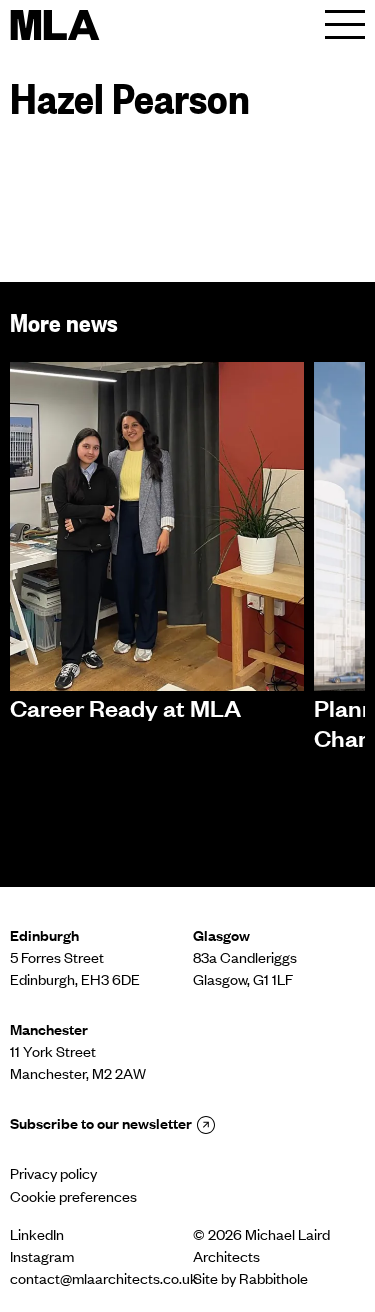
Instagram (42, 1259)
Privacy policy (53, 1176)
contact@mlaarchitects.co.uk (96, 1281)
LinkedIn (37, 1237)
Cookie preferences (73, 1199)
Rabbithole (273, 1281)
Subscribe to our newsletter (101, 1126)
